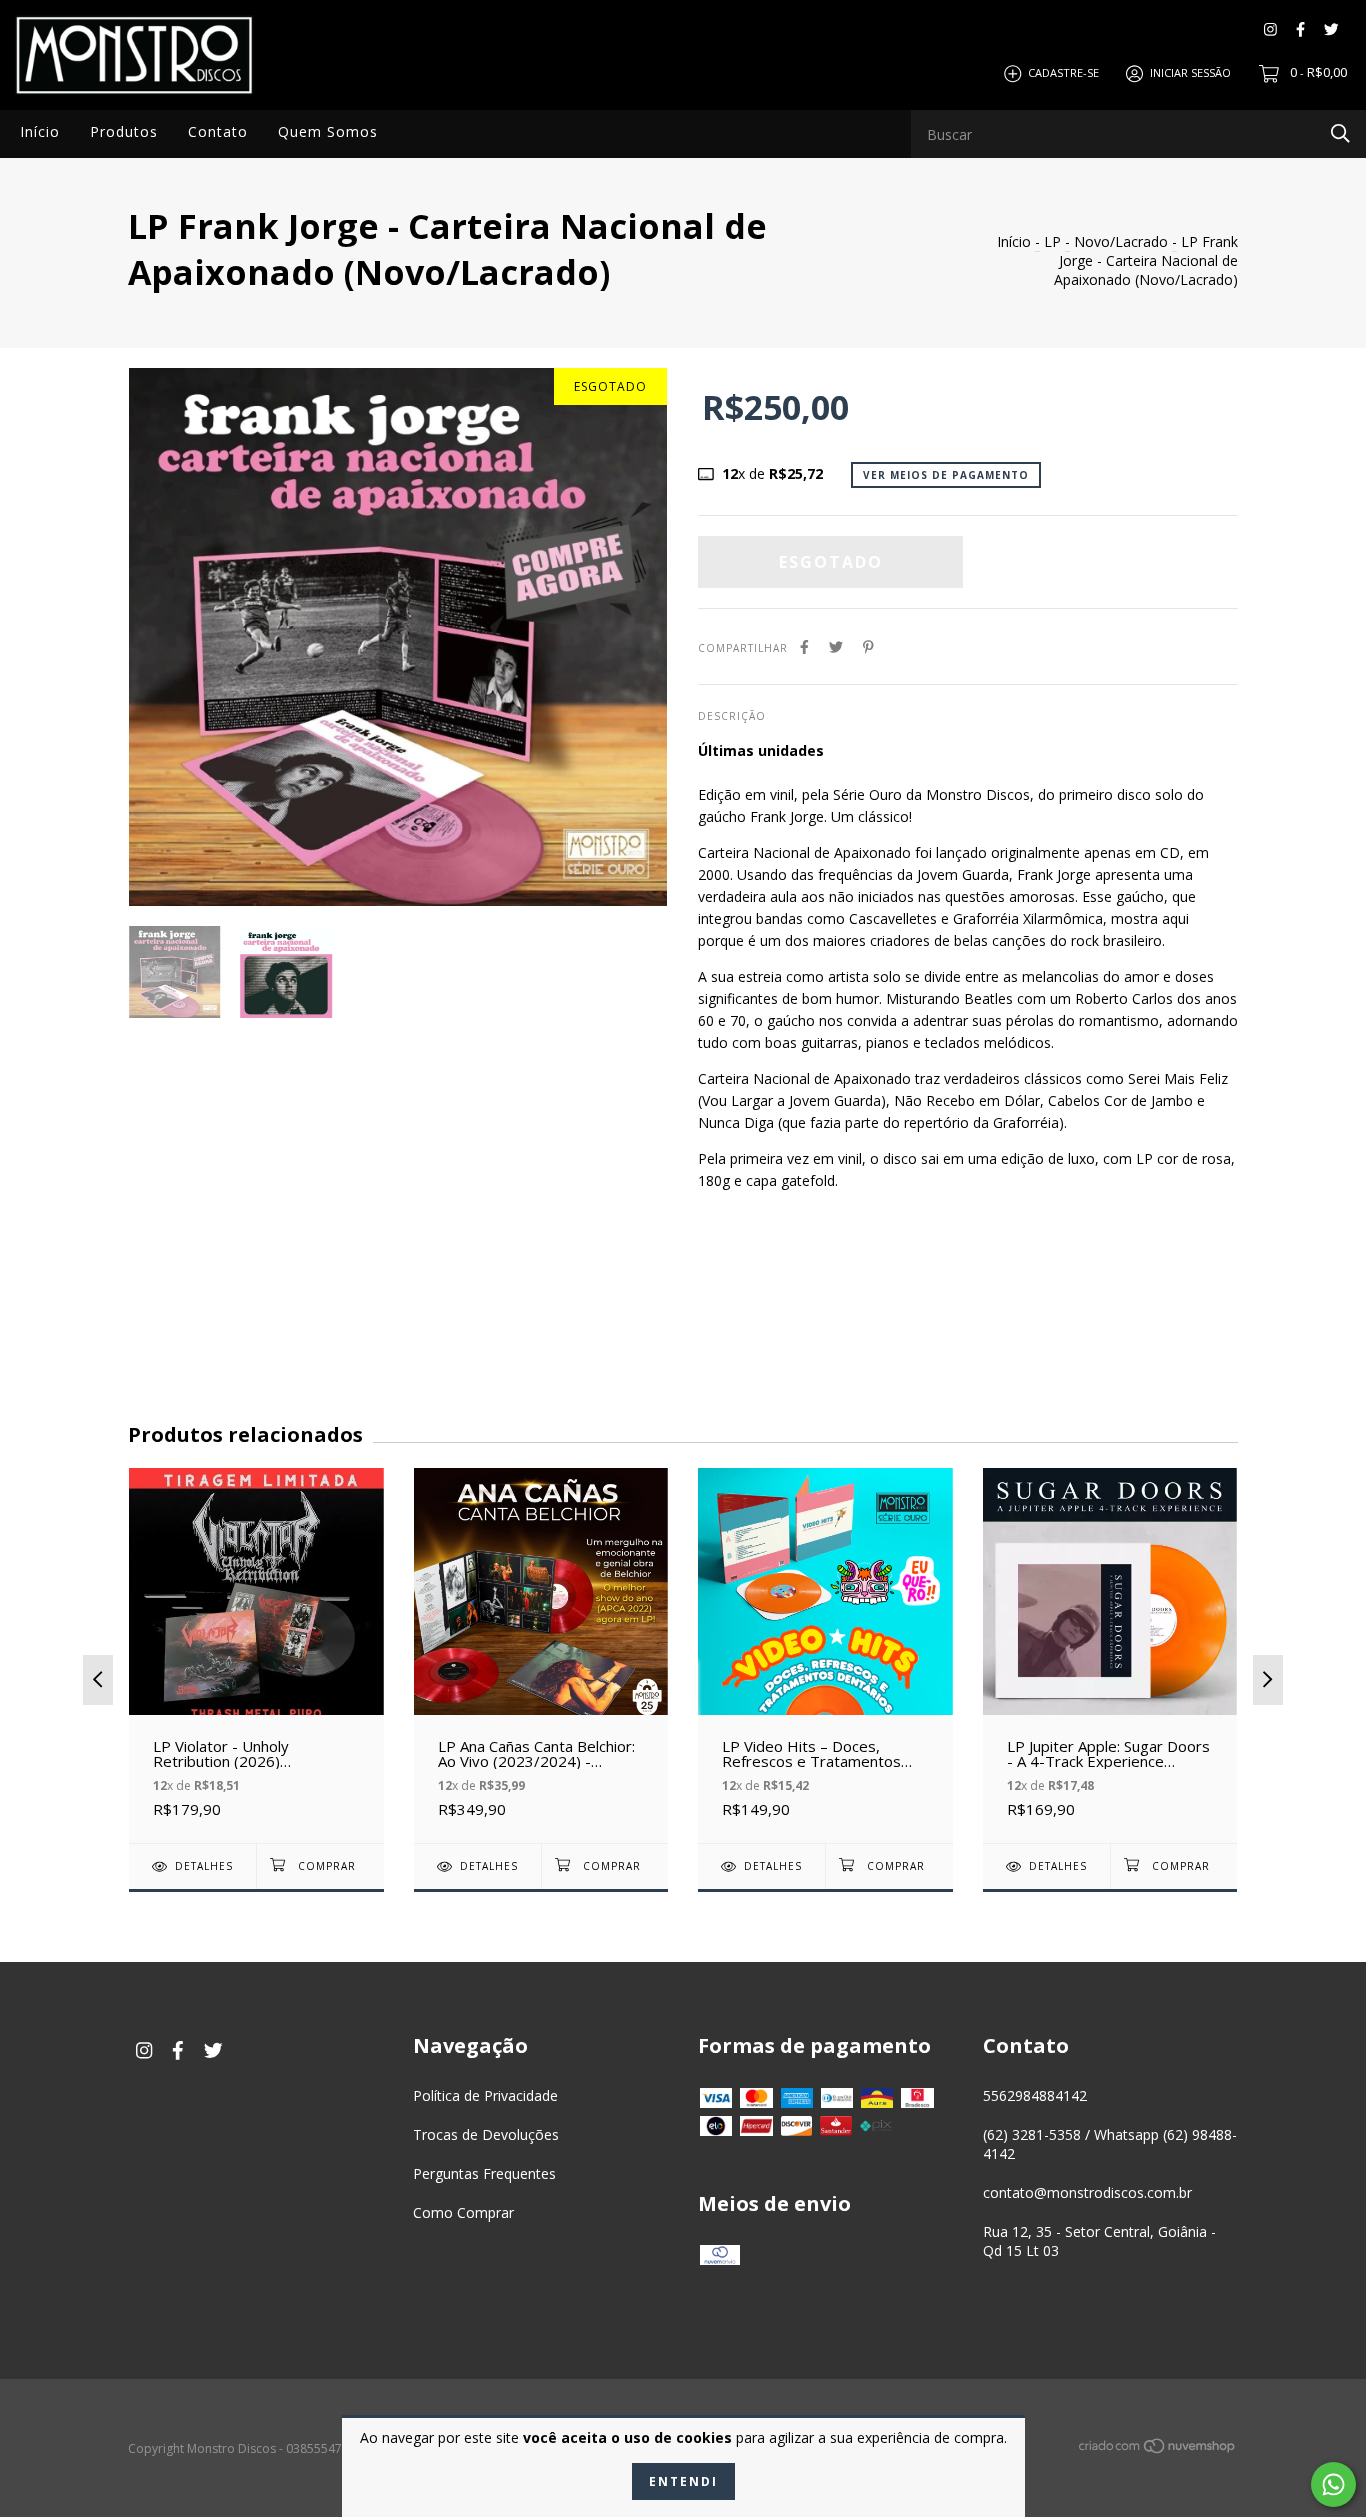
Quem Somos (328, 131)
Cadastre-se (1063, 72)
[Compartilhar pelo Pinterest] (868, 646)
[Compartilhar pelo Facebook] (804, 646)
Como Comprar (463, 2212)
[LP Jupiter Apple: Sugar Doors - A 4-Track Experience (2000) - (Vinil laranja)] (1110, 1655)
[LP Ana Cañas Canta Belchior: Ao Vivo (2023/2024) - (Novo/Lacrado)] (541, 1655)
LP (1052, 241)
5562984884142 (1035, 2095)
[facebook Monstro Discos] (1300, 29)
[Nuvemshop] (1158, 2449)
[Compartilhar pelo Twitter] (836, 646)
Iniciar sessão (1190, 72)
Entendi (683, 2481)
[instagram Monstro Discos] (1270, 29)
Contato (218, 131)
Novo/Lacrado (1121, 241)
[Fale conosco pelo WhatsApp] (1333, 2484)
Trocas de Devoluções (486, 2134)
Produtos (124, 131)
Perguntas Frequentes (484, 2173)
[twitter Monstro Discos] (1331, 29)
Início (40, 131)
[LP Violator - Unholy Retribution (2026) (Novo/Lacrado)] (256, 1655)
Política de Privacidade (485, 2095)
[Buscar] (1340, 132)
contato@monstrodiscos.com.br (1087, 2192)
